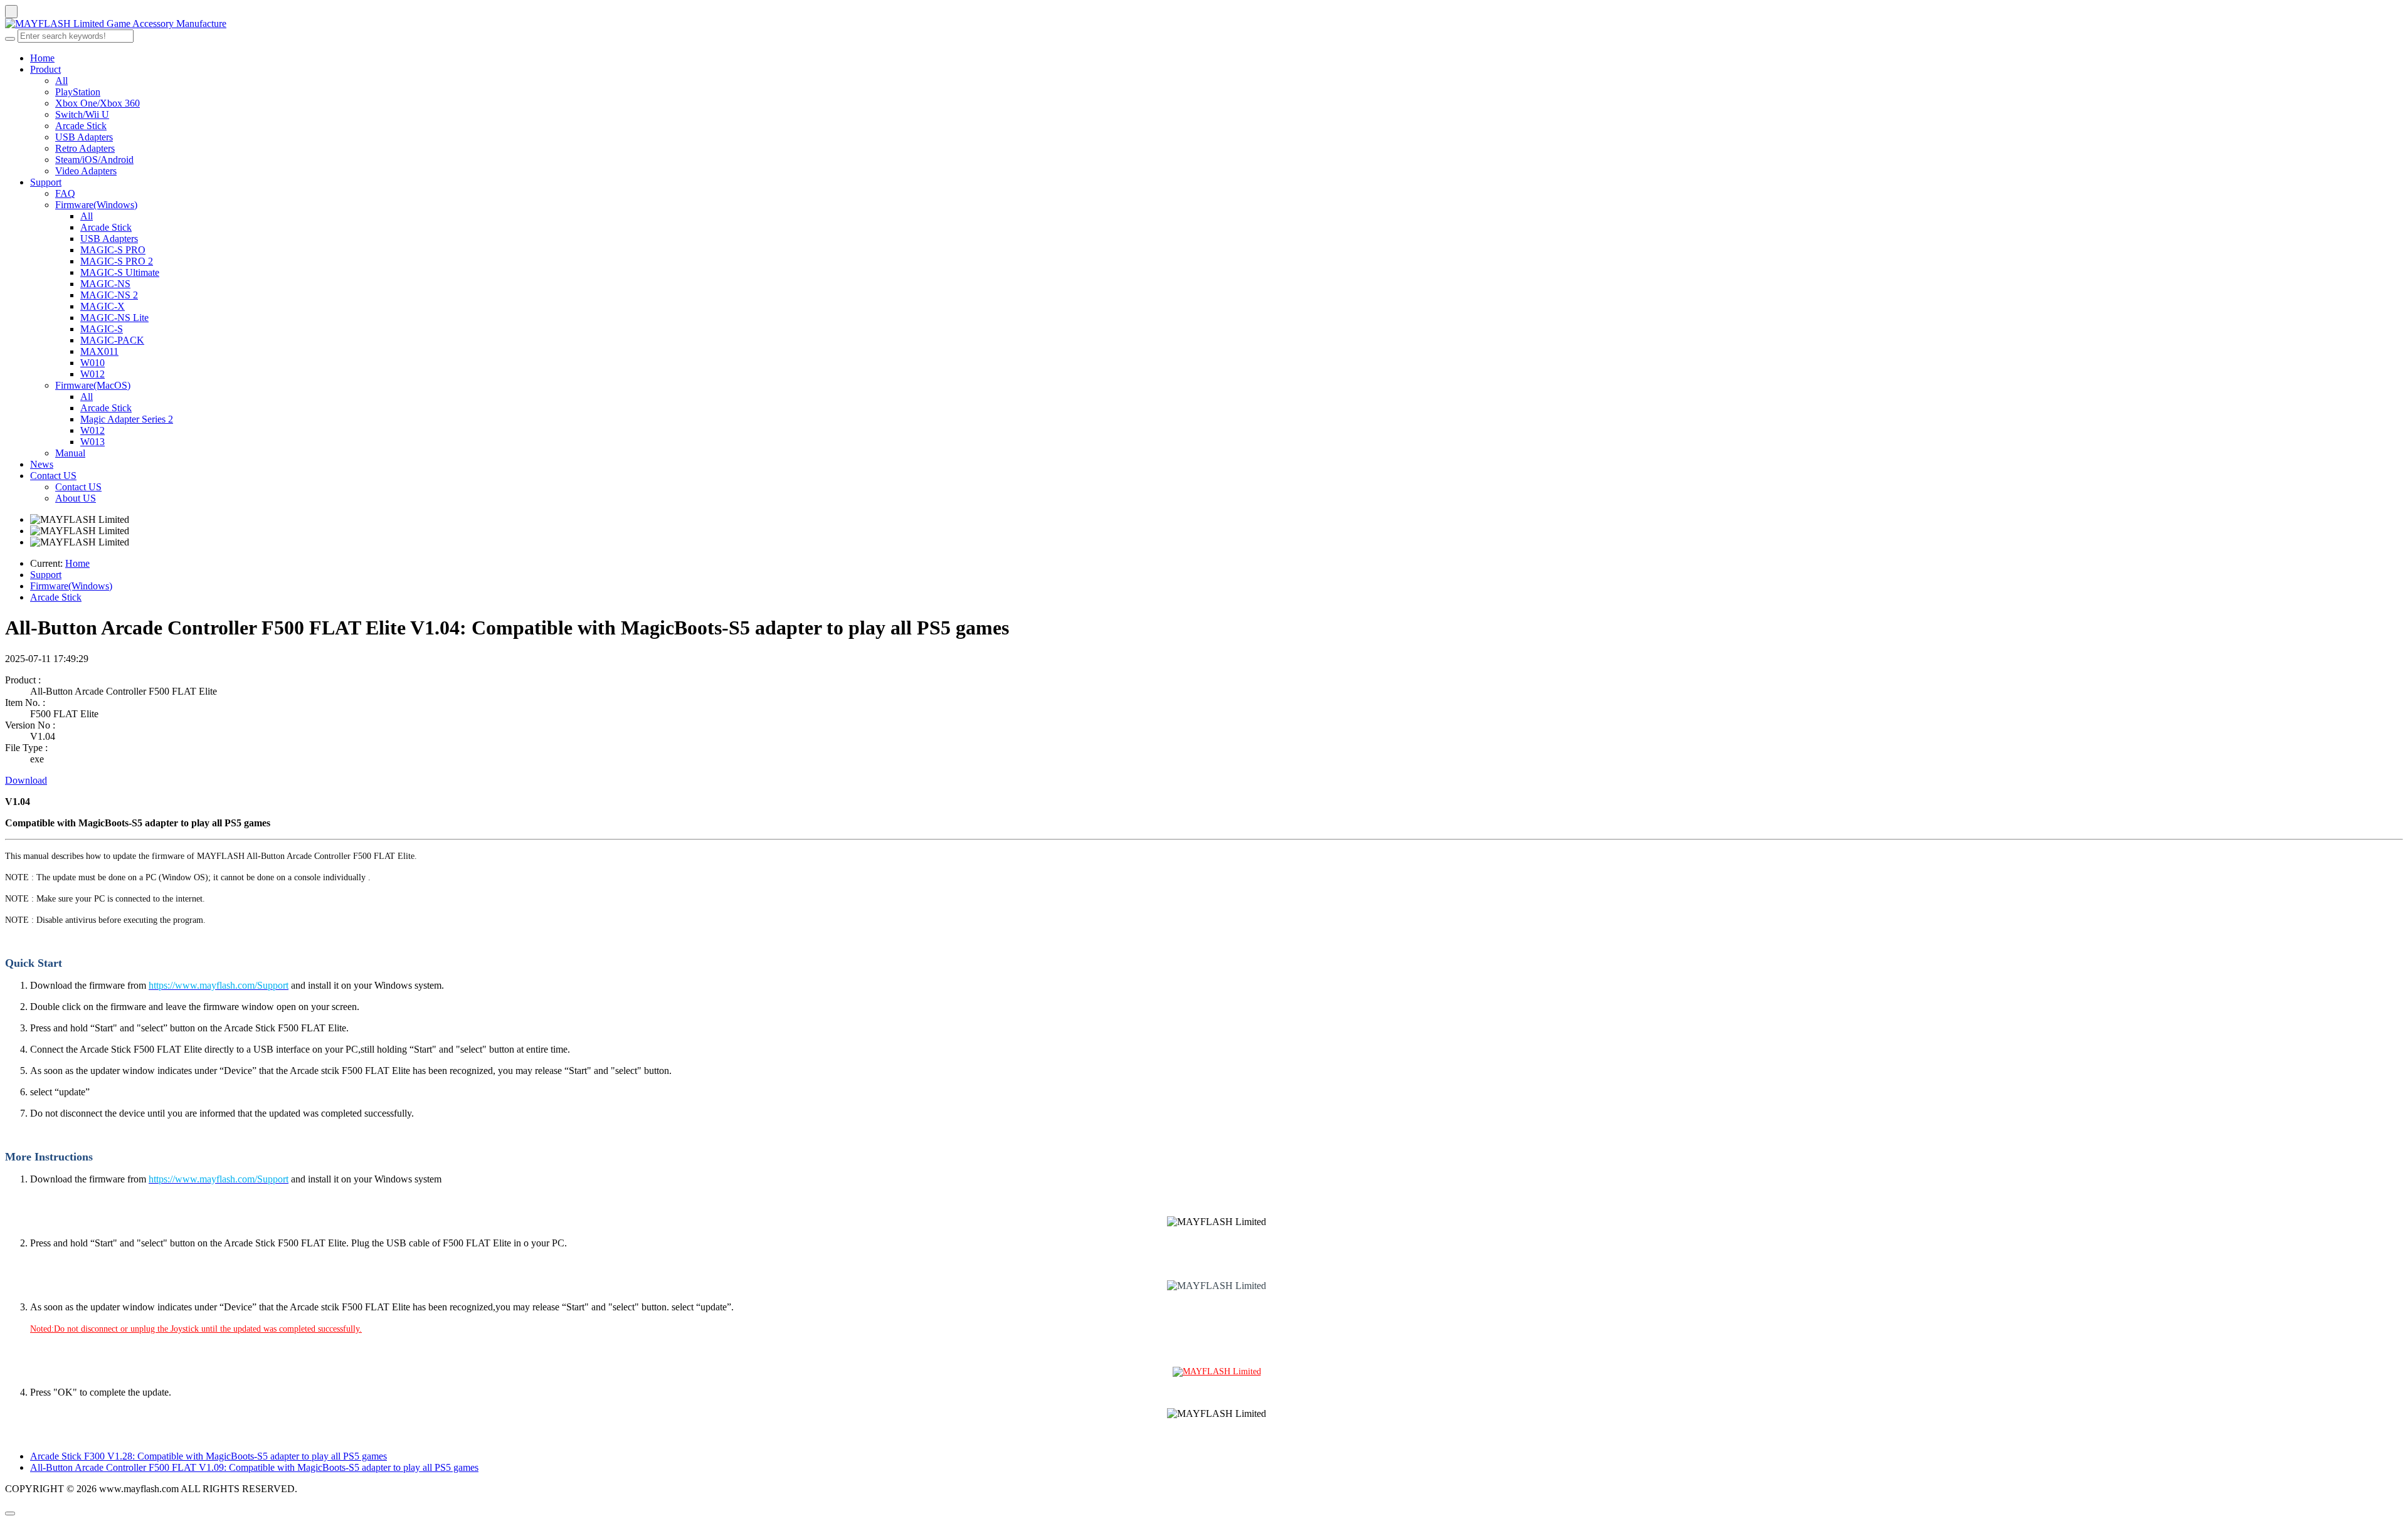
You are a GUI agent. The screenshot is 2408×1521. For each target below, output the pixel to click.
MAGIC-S (102, 329)
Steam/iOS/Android (94, 160)
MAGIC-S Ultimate (120, 272)
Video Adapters (86, 171)
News (42, 464)
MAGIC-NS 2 (109, 295)
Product (45, 69)
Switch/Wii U (82, 114)
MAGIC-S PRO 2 (117, 261)
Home (42, 58)
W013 (92, 442)
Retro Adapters (85, 148)
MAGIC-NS (105, 284)
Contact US (53, 476)
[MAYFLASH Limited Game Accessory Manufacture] (1204, 24)
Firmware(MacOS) (93, 385)
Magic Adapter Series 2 (127, 419)
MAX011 (99, 351)
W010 (92, 363)
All (61, 81)
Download (26, 780)
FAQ (65, 193)
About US (76, 498)
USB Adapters (84, 137)
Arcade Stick (81, 126)
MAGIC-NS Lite (114, 318)
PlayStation (78, 92)
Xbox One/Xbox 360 (98, 103)
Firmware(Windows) (96, 205)
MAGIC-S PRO (113, 250)
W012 (92, 374)
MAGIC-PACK (112, 340)
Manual (70, 453)
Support (46, 182)
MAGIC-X (103, 306)
